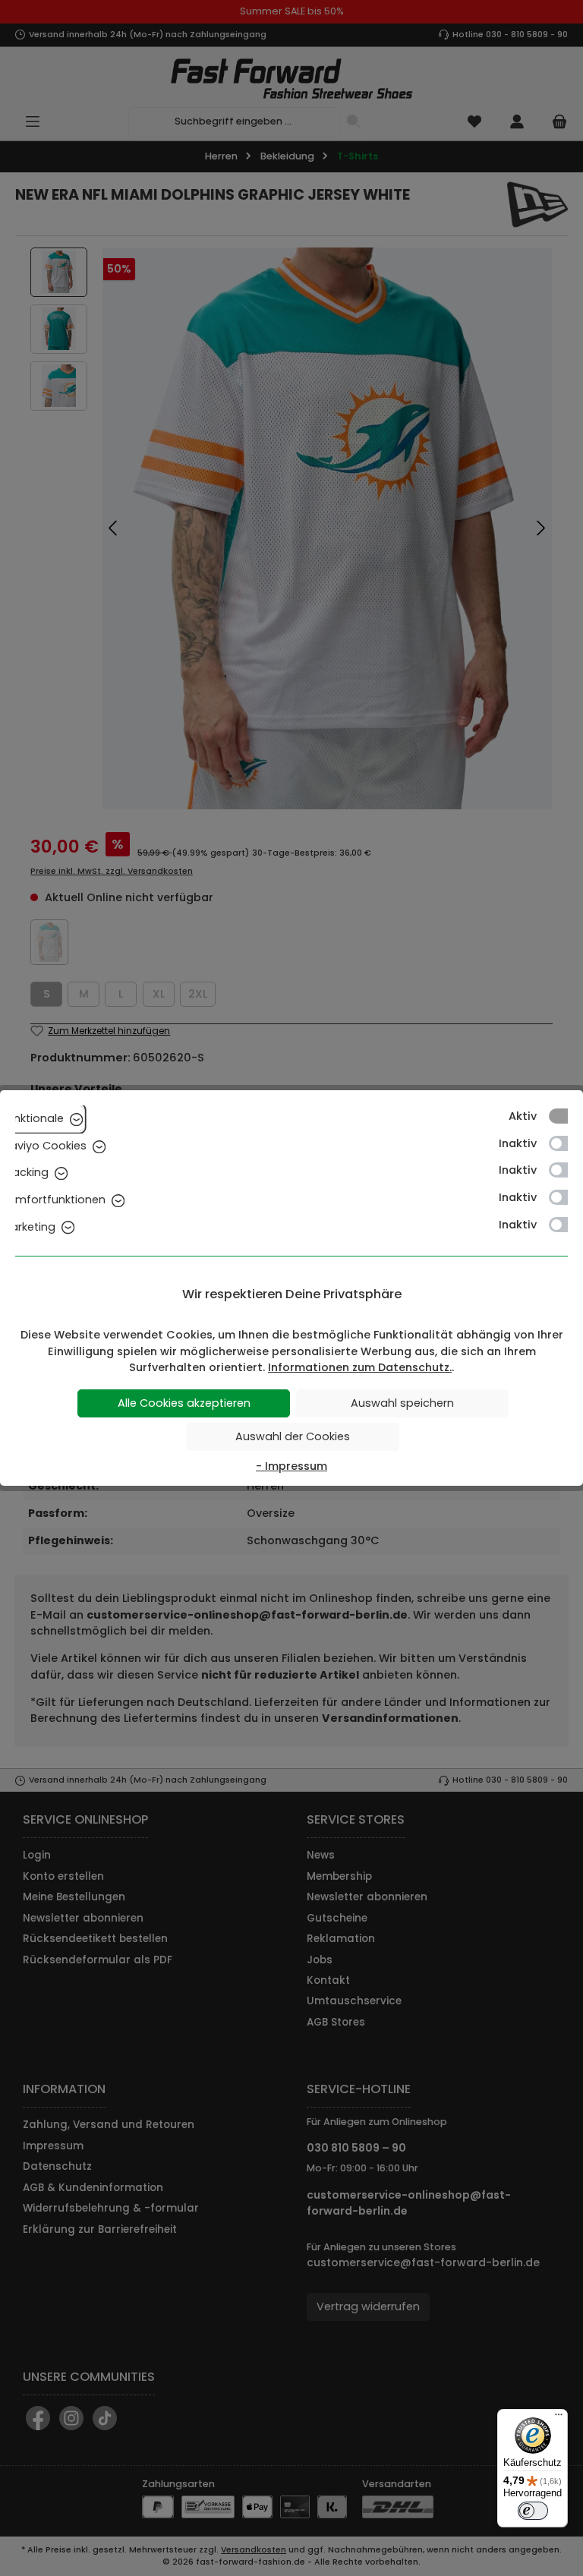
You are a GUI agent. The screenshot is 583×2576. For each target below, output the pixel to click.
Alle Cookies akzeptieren (184, 1403)
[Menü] (559, 2418)
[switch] (533, 2511)
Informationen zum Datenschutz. (360, 1367)
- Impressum (291, 1466)
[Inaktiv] (566, 1143)
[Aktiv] (566, 1116)
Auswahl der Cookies (293, 1436)
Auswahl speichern (402, 1403)
